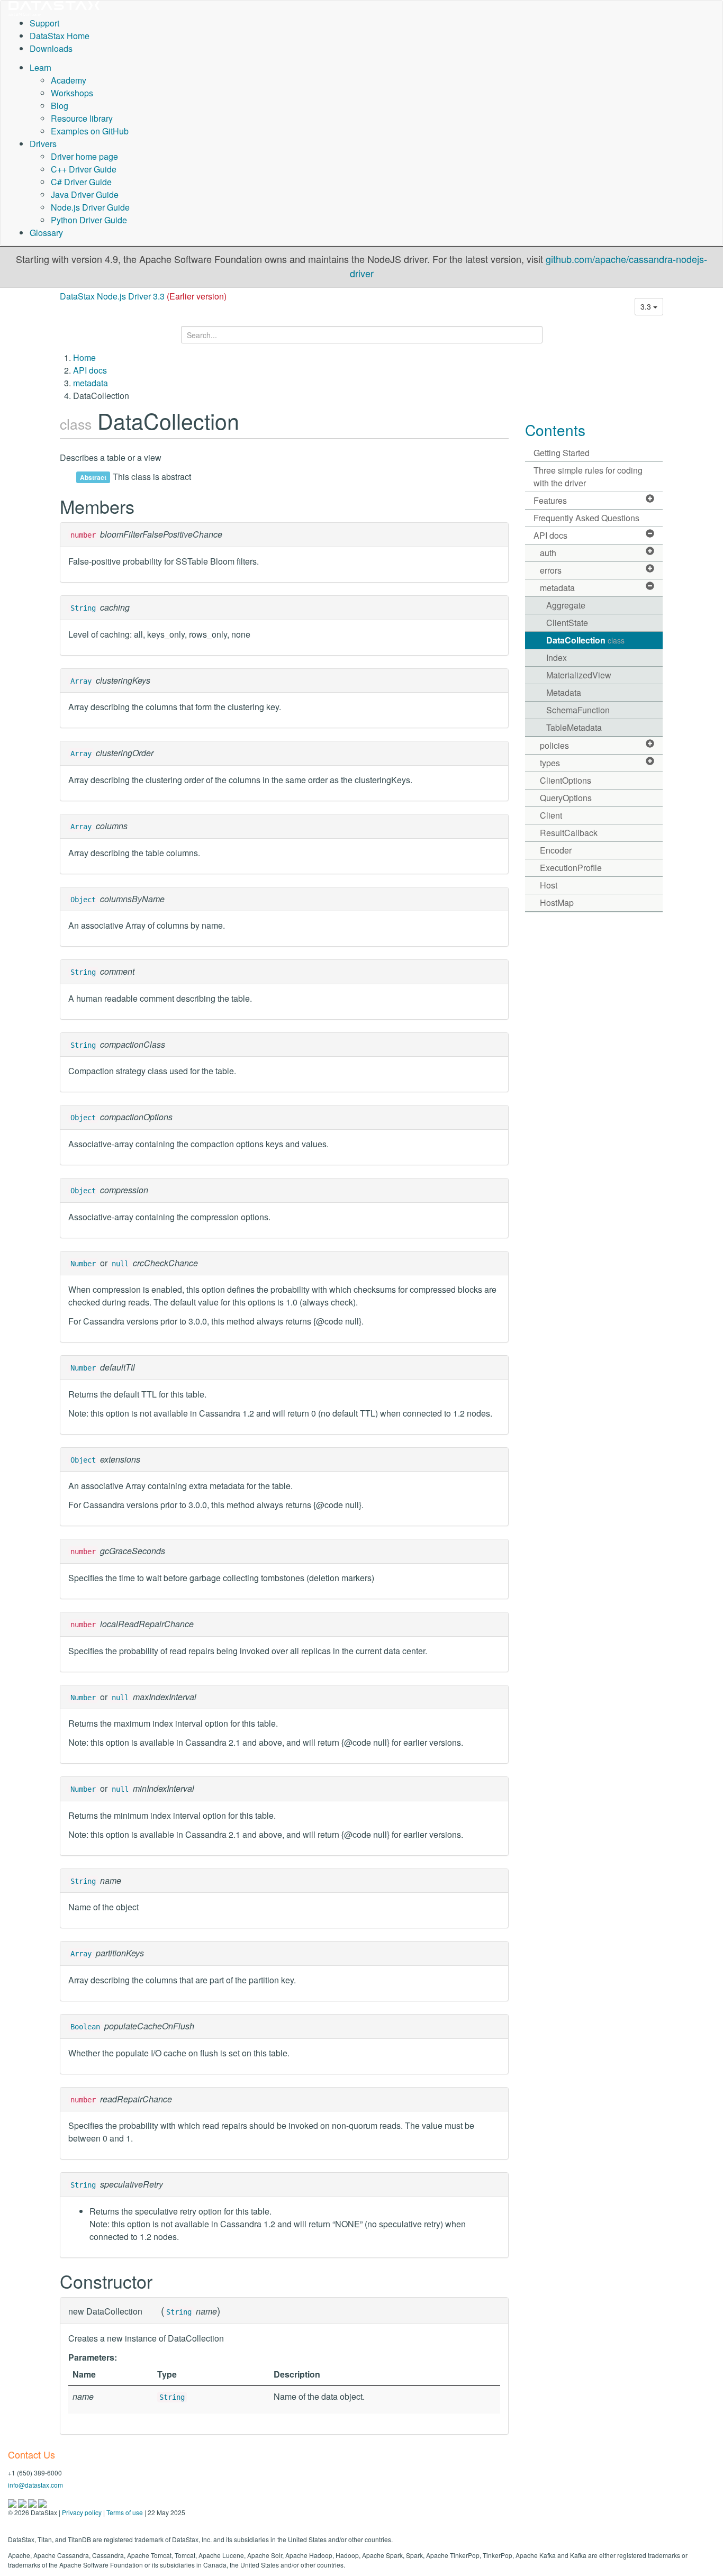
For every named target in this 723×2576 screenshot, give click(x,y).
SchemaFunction (578, 710)
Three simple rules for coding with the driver (588, 477)
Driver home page (84, 156)
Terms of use (125, 2512)
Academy (69, 80)
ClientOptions (566, 780)
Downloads (51, 48)
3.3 (647, 306)
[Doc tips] (23, 2502)
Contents (555, 430)
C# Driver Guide (81, 182)
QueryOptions (566, 798)
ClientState (567, 623)
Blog (60, 106)
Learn (40, 67)
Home (84, 357)
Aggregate (566, 605)
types (550, 763)
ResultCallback (569, 833)
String (83, 608)
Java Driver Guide (85, 194)
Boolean (85, 2027)
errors (551, 570)
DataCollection (585, 640)
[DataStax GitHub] (42, 2502)
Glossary (46, 233)
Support (44, 23)
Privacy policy (82, 2512)
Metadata (564, 692)
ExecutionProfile (571, 868)
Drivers (43, 144)
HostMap (557, 902)
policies (554, 745)
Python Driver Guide (89, 220)
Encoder (556, 850)
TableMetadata (574, 727)
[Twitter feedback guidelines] (33, 2502)
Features (550, 500)
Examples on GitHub (90, 131)
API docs (90, 370)
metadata (91, 383)
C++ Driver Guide (84, 169)
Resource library (82, 118)
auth (548, 553)
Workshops (72, 93)
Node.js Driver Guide (90, 207)
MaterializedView (579, 675)
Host (549, 885)
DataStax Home (60, 36)
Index (557, 657)
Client (551, 815)
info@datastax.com (35, 2485)
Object (83, 900)
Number (83, 1264)
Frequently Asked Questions (586, 518)
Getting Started (562, 453)
